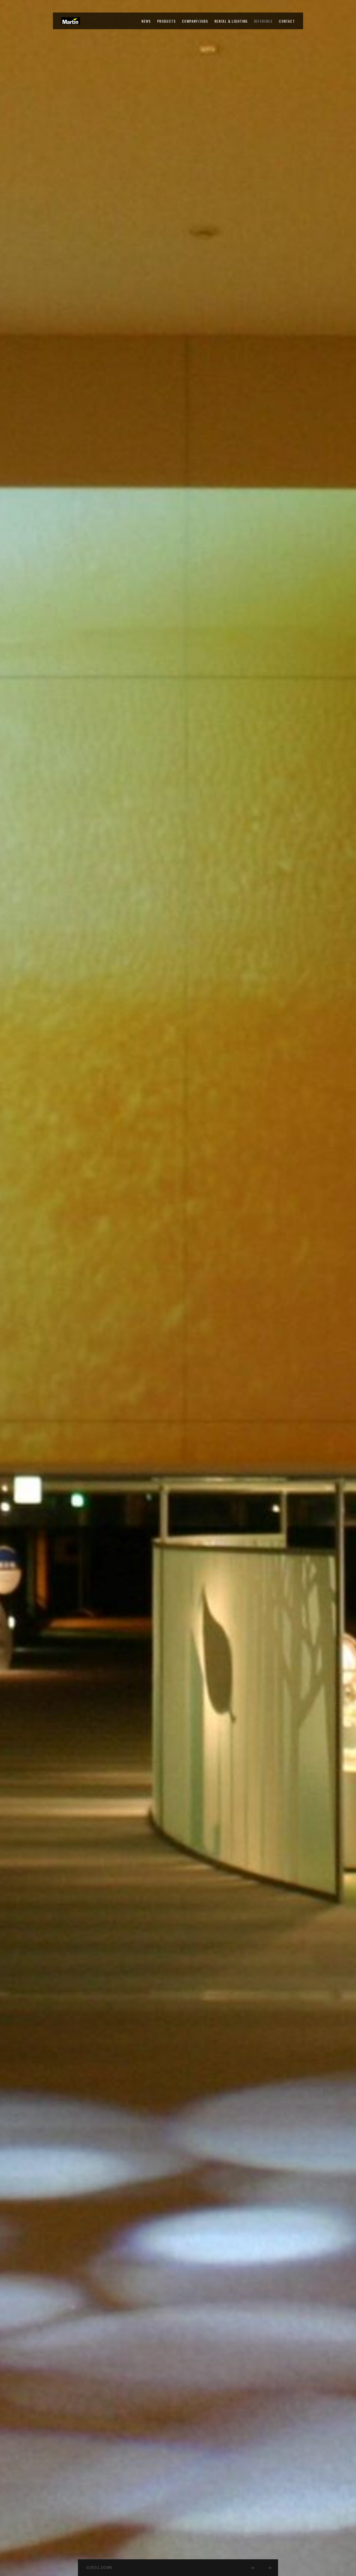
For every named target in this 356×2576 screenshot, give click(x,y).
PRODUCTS (166, 21)
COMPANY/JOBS (195, 21)
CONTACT (287, 21)
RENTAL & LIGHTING (231, 21)
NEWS (146, 21)
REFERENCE (263, 21)
